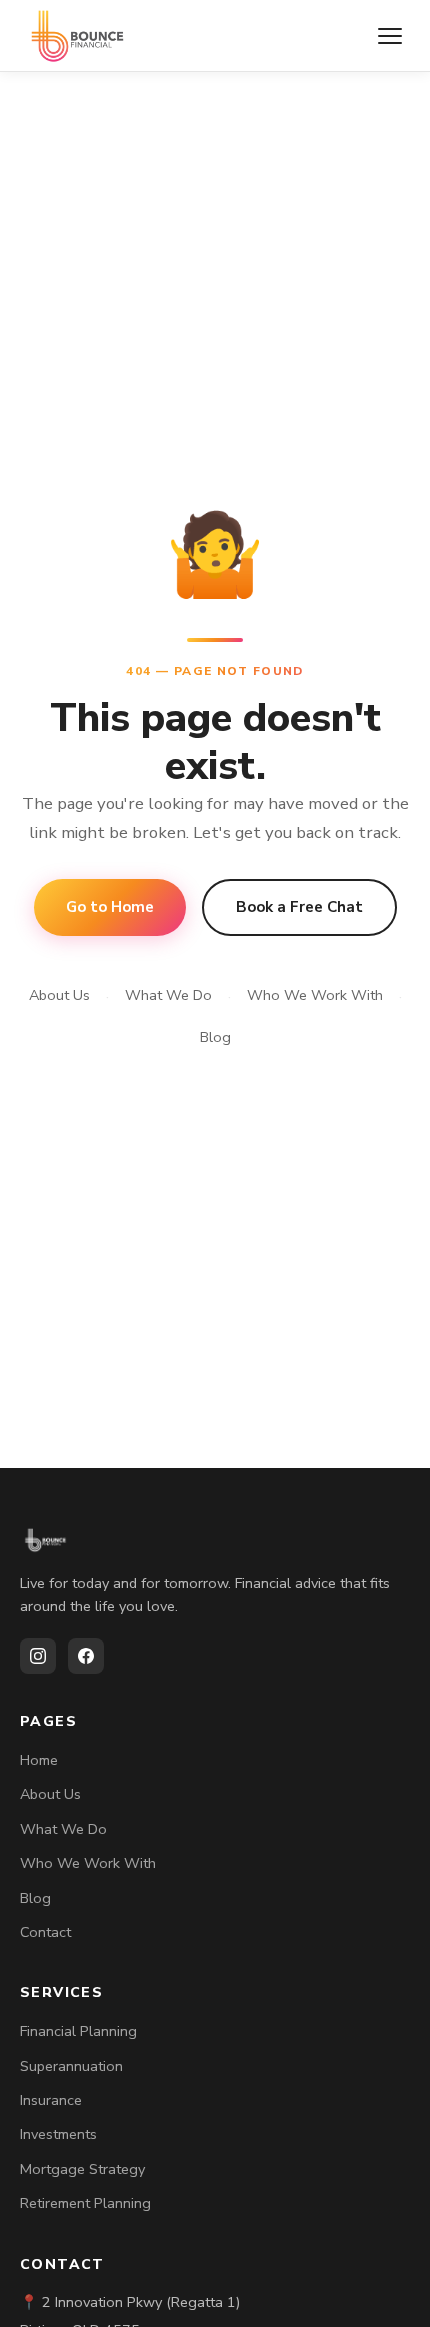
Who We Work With (315, 995)
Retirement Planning (85, 2203)
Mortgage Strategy (82, 2169)
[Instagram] (38, 1656)
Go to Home (110, 907)
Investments (58, 2134)
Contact (45, 1932)
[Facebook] (86, 1656)
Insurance (51, 2100)
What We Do (168, 995)
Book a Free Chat (299, 907)
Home (39, 1760)
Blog (215, 1037)
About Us (59, 995)
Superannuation (71, 2066)
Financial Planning (78, 2031)
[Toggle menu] (390, 36)
